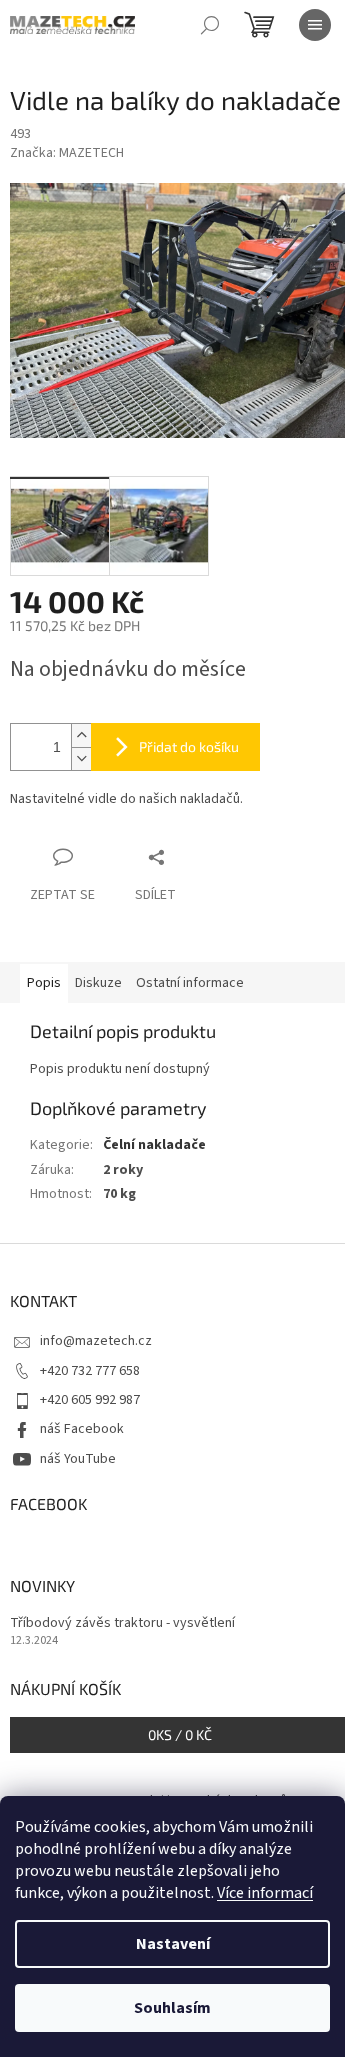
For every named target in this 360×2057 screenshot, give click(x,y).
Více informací (265, 1893)
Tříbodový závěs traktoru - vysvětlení (122, 1623)
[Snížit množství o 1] (81, 758)
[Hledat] (210, 25)
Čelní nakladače (154, 1145)
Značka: (67, 153)
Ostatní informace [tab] (190, 983)
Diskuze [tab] (98, 983)
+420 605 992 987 (90, 1400)
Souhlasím (172, 2008)
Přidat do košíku (189, 746)
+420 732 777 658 (90, 1371)
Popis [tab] (44, 983)
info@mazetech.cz (96, 1341)
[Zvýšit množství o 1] (81, 735)
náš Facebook (82, 1429)
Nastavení (173, 1944)
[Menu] (315, 25)
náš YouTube (78, 1459)
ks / (180, 1734)
